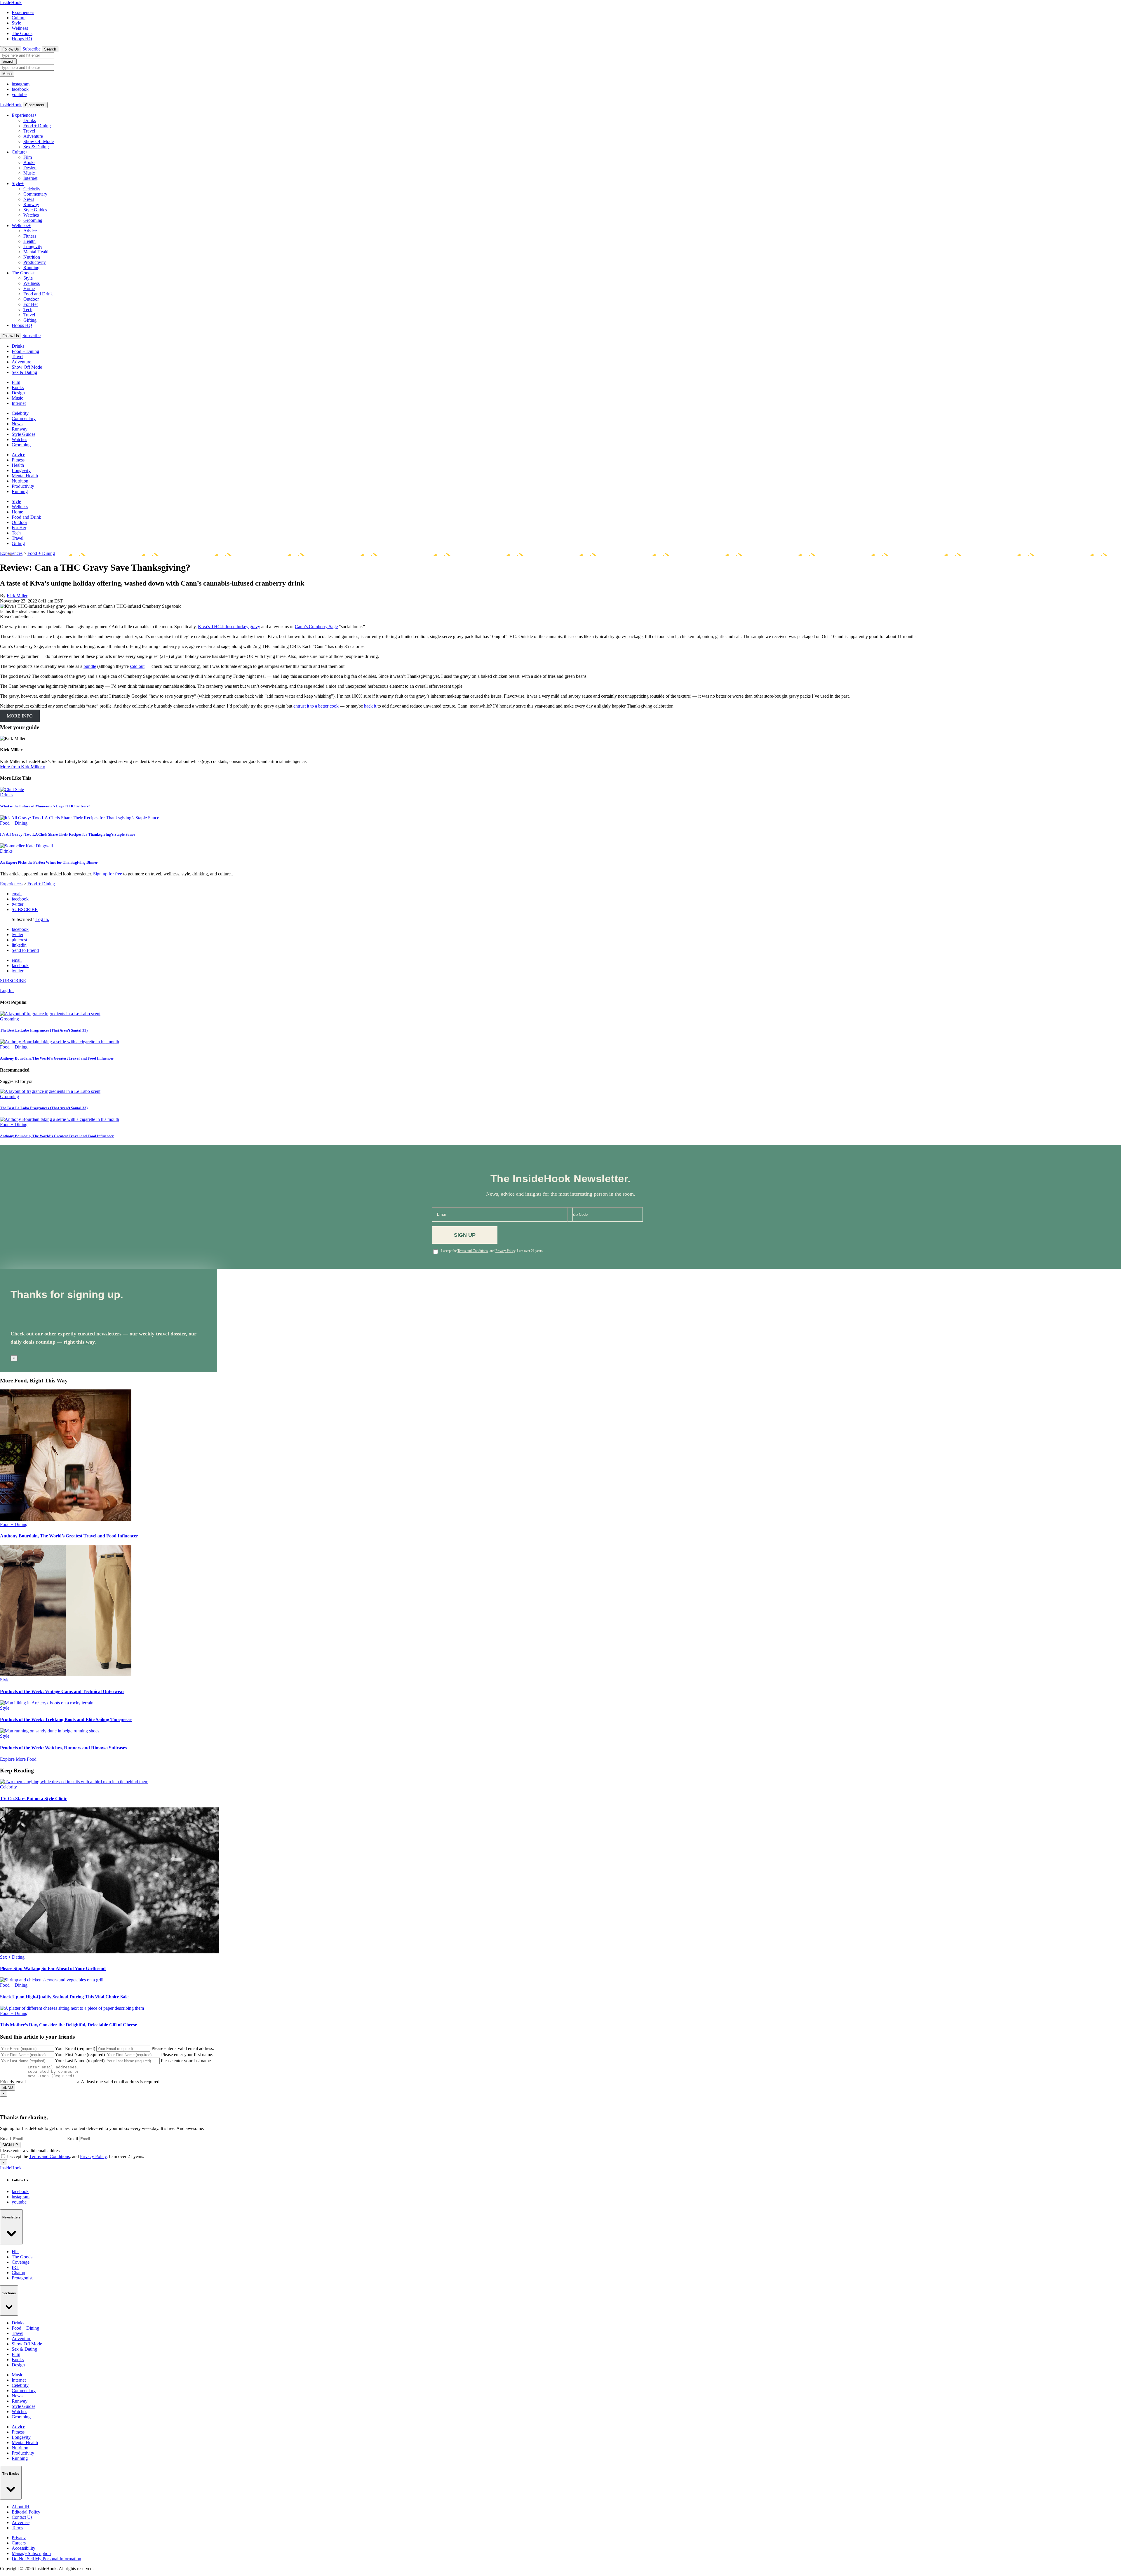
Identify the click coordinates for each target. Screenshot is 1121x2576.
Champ (18, 2273)
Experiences (23, 12)
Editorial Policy (26, 2512)
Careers (19, 2543)
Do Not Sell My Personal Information (46, 2559)
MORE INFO (20, 716)
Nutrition (32, 257)
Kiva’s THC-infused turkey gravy (229, 627)
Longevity (33, 247)
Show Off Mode (39, 141)
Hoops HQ (22, 39)
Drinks (30, 120)
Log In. (42, 919)
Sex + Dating (12, 1957)
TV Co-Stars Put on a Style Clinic (33, 1799)
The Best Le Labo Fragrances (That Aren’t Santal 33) (44, 1030)
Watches (31, 215)
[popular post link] (50, 1014)
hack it (370, 706)
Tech (28, 310)
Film (28, 157)
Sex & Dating (36, 147)
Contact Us (22, 2517)
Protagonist (22, 2278)
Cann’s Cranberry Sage (316, 627)
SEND (8, 2088)
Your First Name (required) (80, 2055)
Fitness (30, 236)
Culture (19, 18)
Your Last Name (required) (80, 2061)
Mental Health (36, 252)
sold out (137, 666)
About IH (21, 2507)
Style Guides (35, 210)
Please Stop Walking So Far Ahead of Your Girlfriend (53, 1968)
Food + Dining (37, 126)
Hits (15, 2252)
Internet (30, 178)
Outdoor (31, 299)
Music (29, 173)
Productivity (35, 262)
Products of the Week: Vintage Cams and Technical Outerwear (62, 1691)
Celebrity (32, 189)
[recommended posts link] (66, 1519)
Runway (31, 204)
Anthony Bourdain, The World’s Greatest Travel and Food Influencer (57, 1058)
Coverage (21, 2262)
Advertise (21, 2522)
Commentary (35, 194)
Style (16, 23)
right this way (79, 1342)
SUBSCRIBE (25, 909)
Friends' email (13, 2082)
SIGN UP (10, 2145)
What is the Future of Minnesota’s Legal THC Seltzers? (45, 806)
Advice (30, 231)
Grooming (33, 220)
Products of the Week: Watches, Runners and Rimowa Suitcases (63, 1748)
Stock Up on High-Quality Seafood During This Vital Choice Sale (64, 1997)
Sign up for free (108, 874)
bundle (90, 666)
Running (31, 268)
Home (29, 289)
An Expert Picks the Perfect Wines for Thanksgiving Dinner (49, 862)
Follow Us (11, 49)
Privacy (19, 2538)
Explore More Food (18, 1759)
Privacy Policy (505, 1251)
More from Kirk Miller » (23, 767)
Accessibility (24, 2548)
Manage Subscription (31, 2553)
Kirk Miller (17, 596)
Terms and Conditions (473, 1251)
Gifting (30, 320)
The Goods (22, 33)
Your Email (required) (75, 2048)
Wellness (20, 28)
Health (29, 241)
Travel (29, 131)
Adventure (33, 136)
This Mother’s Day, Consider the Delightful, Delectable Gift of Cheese (68, 2025)
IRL (15, 2267)
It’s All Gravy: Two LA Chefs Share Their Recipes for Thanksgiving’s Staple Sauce (68, 834)
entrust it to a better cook (316, 706)
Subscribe (32, 49)
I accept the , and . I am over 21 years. (492, 1251)
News (29, 199)
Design (30, 168)
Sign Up (465, 1235)
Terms (17, 2528)
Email (5, 2139)
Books (29, 162)
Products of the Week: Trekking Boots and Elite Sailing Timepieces (66, 1719)
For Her (31, 304)
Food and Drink (38, 294)
